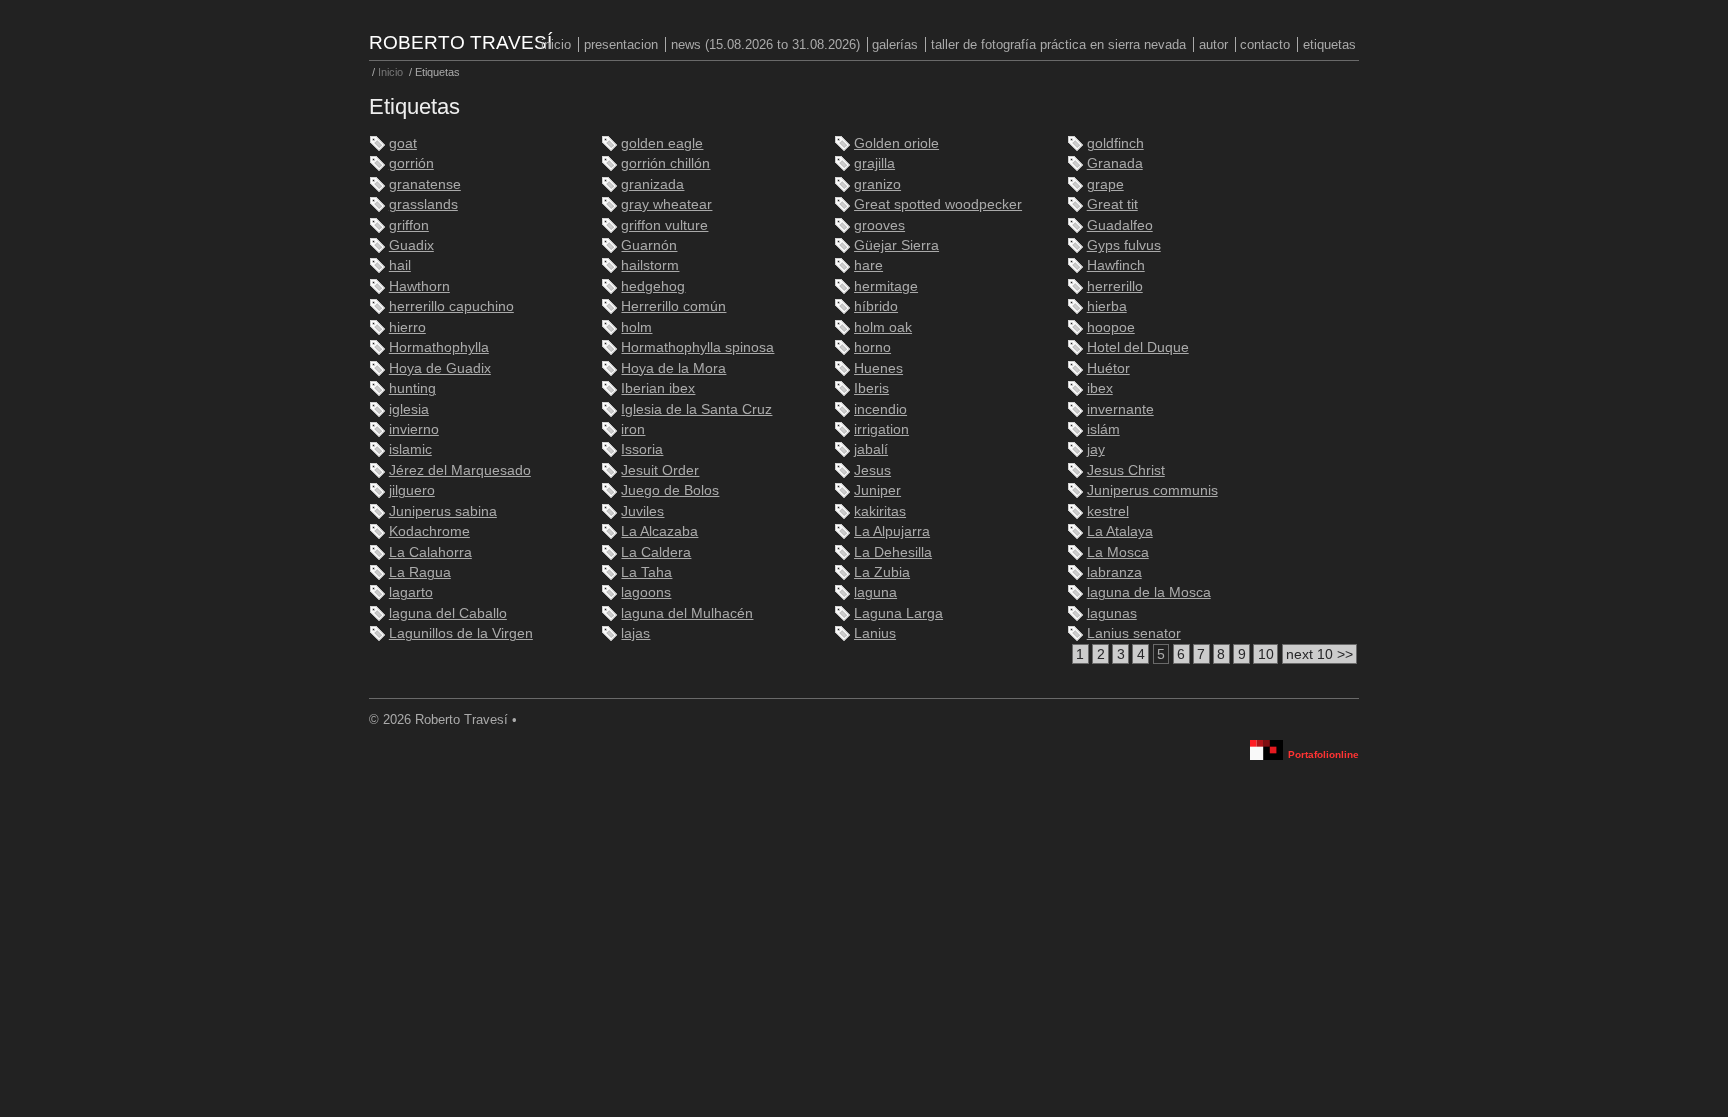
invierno (414, 429)
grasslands (423, 204)
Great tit (1112, 204)
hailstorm (650, 265)
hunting (412, 388)
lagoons (646, 592)
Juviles (642, 511)
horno (872, 347)
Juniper (877, 490)
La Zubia (882, 572)
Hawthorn (419, 286)
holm (636, 327)
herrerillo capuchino (451, 306)
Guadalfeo (1120, 225)
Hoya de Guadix (440, 368)
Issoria (642, 449)
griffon (409, 225)
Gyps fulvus (1124, 245)
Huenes (878, 368)
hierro (407, 327)
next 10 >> (1319, 654)
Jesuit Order (660, 470)
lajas (635, 633)
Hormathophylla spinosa (697, 347)
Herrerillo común (673, 306)
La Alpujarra (892, 531)
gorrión (411, 163)
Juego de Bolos (670, 490)
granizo (877, 184)
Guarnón (649, 245)
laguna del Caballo (448, 613)
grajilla (874, 163)
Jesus (872, 470)
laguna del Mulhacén (687, 613)
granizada (652, 184)
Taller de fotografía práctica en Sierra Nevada (1058, 44)
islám (1103, 429)
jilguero (412, 490)
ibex (1100, 388)
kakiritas (880, 511)
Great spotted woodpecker (938, 204)
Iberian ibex (658, 388)
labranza (1114, 572)
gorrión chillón (665, 163)
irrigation (881, 429)
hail (400, 265)
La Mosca (1118, 552)
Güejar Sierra (896, 245)
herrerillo (1115, 286)
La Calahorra (430, 552)
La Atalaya (1120, 531)
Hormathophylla (439, 347)
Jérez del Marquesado (460, 470)
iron (633, 429)
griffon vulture (664, 225)
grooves (879, 225)
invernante (1120, 409)
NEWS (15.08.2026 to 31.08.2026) (765, 44)
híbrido (876, 306)
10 (1266, 654)
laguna (875, 592)
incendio (880, 409)
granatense (425, 184)
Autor (1213, 44)
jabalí (871, 449)
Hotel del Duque (1138, 347)
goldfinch (1115, 143)
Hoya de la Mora (673, 368)
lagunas (1112, 613)
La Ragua (420, 572)
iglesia (409, 409)
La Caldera (656, 552)
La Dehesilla (893, 552)
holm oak (883, 327)
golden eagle (662, 143)
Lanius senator (1134, 633)
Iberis (871, 388)
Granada (1115, 163)
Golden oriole (896, 143)
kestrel (1108, 511)
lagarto (411, 592)
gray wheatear (666, 204)
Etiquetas (1329, 44)
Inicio (556, 44)
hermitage (886, 286)
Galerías (895, 44)
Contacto (1265, 44)
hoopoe (1111, 327)
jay (1096, 449)
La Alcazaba (659, 531)
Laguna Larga (898, 613)
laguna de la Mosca (1149, 592)
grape (1105, 184)
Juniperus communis (1152, 490)
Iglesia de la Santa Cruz (696, 409)
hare (868, 265)
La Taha (646, 572)
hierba (1107, 306)
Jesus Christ (1126, 470)
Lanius (875, 633)
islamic (410, 449)
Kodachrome (429, 531)
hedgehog (653, 286)
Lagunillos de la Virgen (461, 633)
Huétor (1108, 368)
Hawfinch (1116, 265)
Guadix (411, 245)
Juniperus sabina (443, 511)
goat (403, 143)
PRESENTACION (621, 44)
